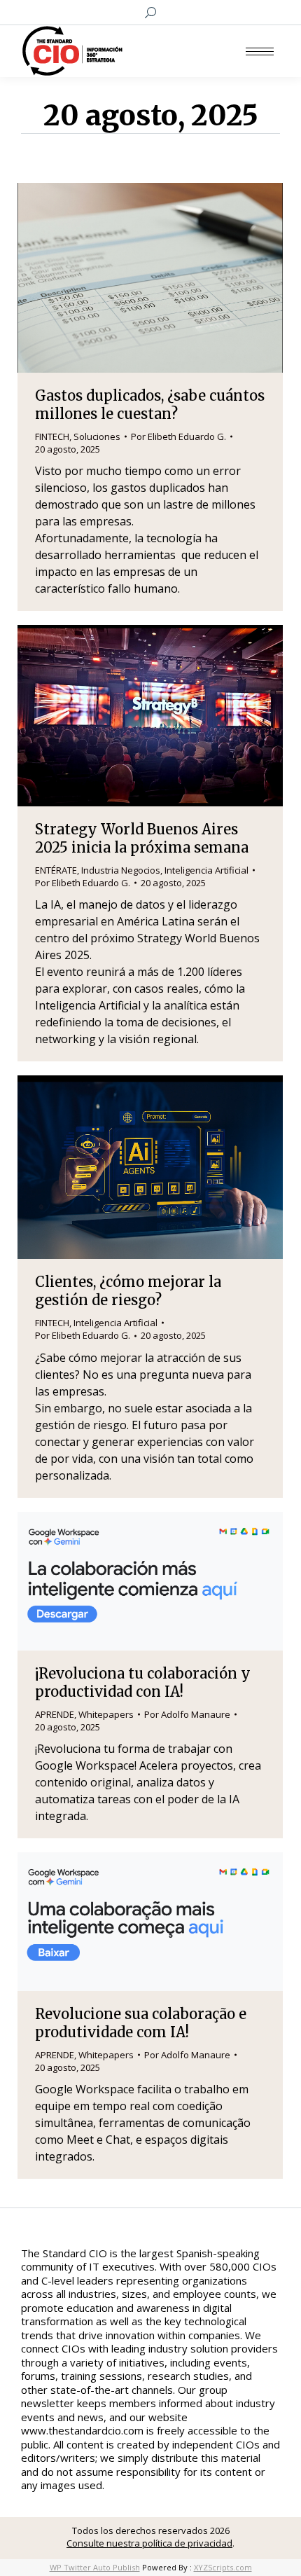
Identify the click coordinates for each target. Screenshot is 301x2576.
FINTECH (52, 436)
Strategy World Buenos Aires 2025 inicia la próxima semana (142, 838)
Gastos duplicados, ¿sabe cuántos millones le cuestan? (150, 405)
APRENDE (55, 1714)
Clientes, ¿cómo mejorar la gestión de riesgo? (128, 1291)
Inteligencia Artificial (206, 870)
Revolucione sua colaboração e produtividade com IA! (141, 2023)
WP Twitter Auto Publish (95, 2567)
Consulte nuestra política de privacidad (149, 2543)
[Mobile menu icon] (260, 51)
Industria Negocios (121, 870)
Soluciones (97, 436)
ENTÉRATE (56, 870)
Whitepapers (106, 1714)
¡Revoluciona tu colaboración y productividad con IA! (143, 1682)
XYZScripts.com (223, 2567)
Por (178, 436)
